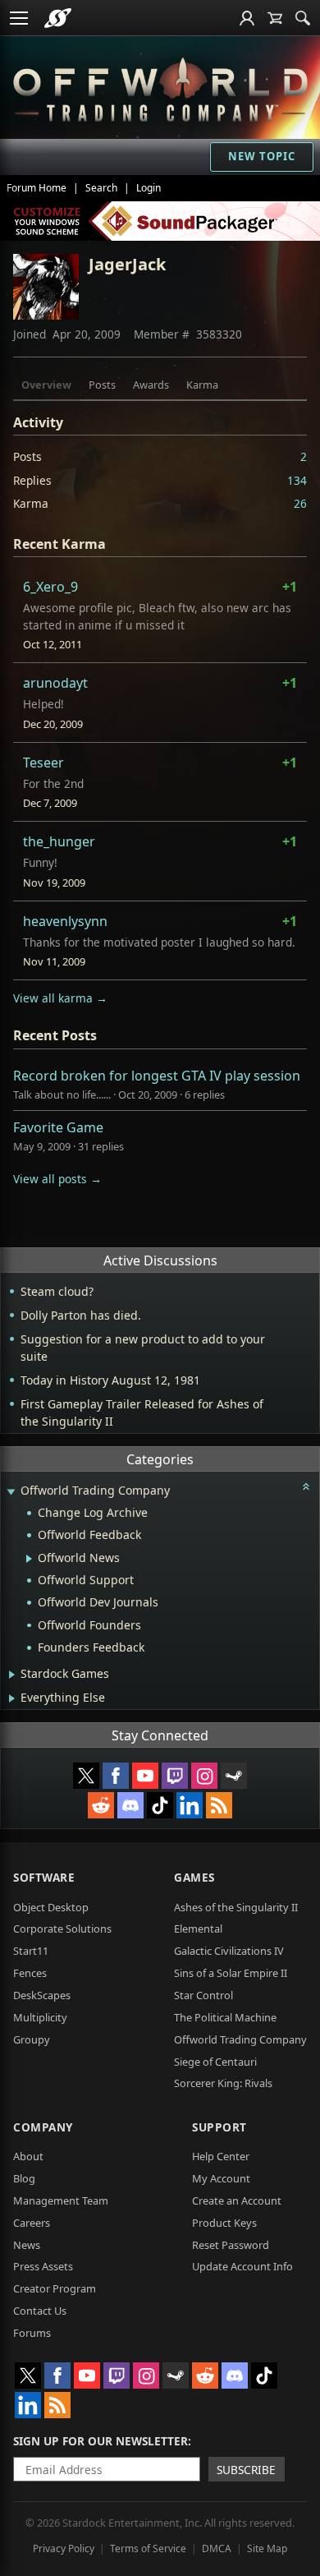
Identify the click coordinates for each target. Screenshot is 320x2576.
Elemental (198, 1929)
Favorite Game (58, 1127)
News (27, 2245)
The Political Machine (225, 2017)
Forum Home (37, 188)
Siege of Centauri (215, 2062)
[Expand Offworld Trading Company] (11, 1492)
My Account (221, 2178)
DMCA (217, 2548)
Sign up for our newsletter (101, 2441)
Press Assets (43, 2266)
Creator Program (55, 2288)
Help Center (221, 2156)
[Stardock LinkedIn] (190, 1805)
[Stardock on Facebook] (116, 1776)
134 (297, 480)
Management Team (61, 2200)
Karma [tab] (202, 385)
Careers (32, 2223)
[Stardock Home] (58, 18)
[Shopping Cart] (275, 18)
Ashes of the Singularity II (236, 1907)
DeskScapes (42, 1995)
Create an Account (237, 2200)
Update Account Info (242, 2266)
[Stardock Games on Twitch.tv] (175, 1776)
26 (300, 503)
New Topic (262, 156)
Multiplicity (40, 2017)
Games (194, 1877)
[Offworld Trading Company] (160, 87)
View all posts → (57, 1179)
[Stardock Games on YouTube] (145, 1776)
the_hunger (59, 841)
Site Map (267, 2548)
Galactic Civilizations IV (229, 1951)
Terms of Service (148, 2548)
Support (219, 2127)
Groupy (32, 2039)
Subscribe (246, 2470)
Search (101, 188)
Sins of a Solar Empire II (231, 1973)
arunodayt (55, 683)
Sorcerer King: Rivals (223, 2083)
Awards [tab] (151, 385)
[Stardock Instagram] (204, 1776)
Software (44, 1877)
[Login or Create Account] (247, 18)
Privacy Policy (64, 2548)
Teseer (43, 763)
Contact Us (40, 2311)
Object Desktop (51, 1907)
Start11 (31, 1951)
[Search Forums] (303, 18)
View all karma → (60, 998)
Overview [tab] (46, 385)
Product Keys (224, 2223)
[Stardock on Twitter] (86, 1776)
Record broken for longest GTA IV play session (157, 1076)
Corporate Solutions (62, 1929)
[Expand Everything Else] (12, 1698)
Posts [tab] (102, 385)
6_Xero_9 (50, 587)
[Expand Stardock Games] (12, 1675)
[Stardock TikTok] (160, 1805)
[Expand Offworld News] (29, 1559)
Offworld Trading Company (240, 2039)
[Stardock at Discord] (130, 1805)
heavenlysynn (65, 921)
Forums (32, 2333)
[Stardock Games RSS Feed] (219, 1805)
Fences (30, 1973)
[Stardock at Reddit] (101, 1805)
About (28, 2156)
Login (149, 188)
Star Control (203, 1995)
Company (43, 2127)
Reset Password (231, 2245)
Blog (24, 2178)
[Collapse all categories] (306, 1486)
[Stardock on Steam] (234, 1776)
